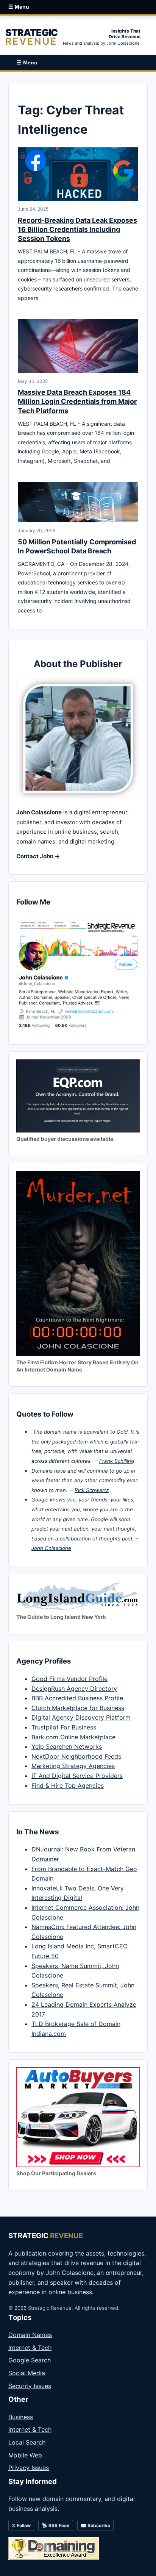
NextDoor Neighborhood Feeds (76, 1756)
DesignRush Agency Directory (74, 1689)
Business (21, 2417)
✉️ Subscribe (95, 2525)
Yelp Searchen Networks (67, 1746)
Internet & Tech (30, 2348)
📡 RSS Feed (56, 2525)
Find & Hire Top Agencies (68, 1786)
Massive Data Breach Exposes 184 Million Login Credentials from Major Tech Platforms (77, 401)
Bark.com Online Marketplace (73, 1737)
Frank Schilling (117, 1461)
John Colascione (51, 1548)
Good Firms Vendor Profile (69, 1679)
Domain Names (30, 2335)
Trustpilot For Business (64, 1727)
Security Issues (30, 2386)
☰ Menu (19, 7)
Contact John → (38, 856)
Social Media (27, 2373)
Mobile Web (25, 2455)
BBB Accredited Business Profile (77, 1698)
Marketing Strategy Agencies (73, 1766)
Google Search (30, 2360)
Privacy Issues (29, 2468)
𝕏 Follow (21, 2525)
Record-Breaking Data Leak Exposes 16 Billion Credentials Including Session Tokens (77, 230)
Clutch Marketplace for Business (78, 1708)
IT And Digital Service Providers (77, 1776)
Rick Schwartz (92, 1490)
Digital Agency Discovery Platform (81, 1717)
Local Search (27, 2442)
